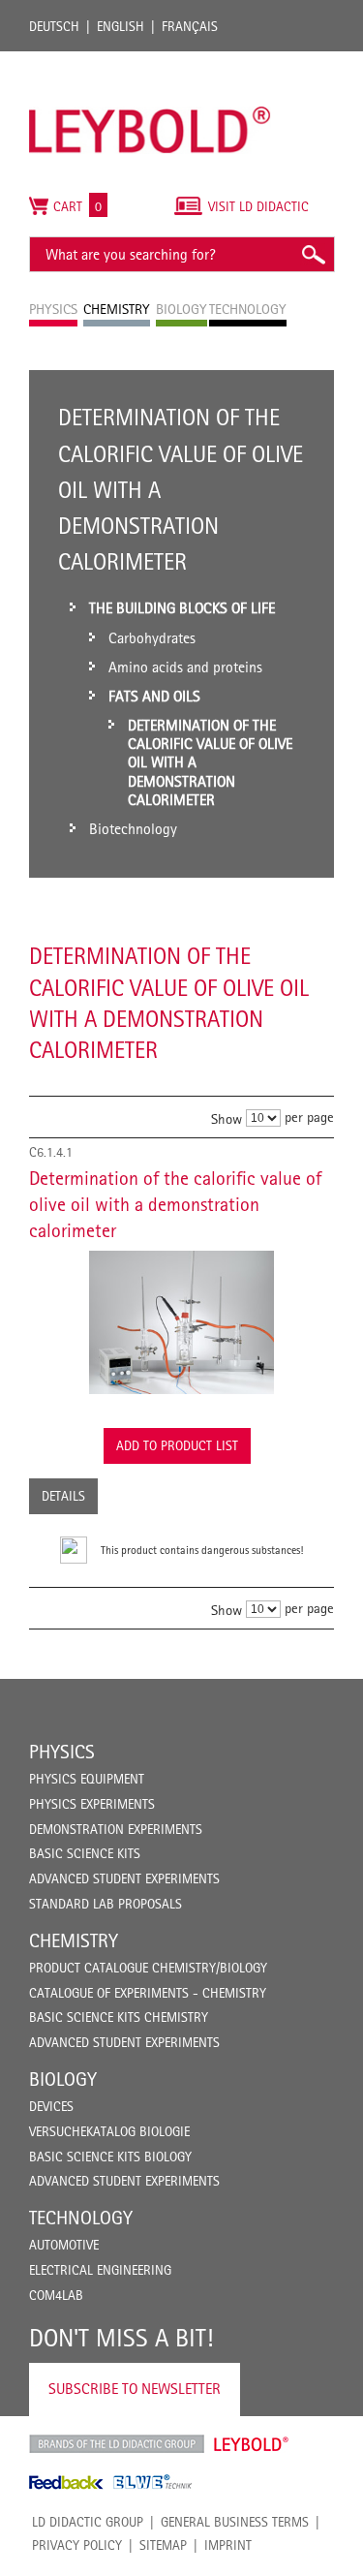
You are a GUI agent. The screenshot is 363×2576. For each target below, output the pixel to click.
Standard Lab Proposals (106, 1904)
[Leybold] (150, 61)
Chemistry (74, 1940)
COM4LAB (56, 2295)
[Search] (313, 254)
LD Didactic (117, 2444)
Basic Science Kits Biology (110, 2157)
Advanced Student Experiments (124, 1878)
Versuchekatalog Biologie (109, 2131)
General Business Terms (235, 2522)
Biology (63, 2079)
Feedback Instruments (66, 2482)
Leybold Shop (252, 2444)
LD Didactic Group (88, 2522)
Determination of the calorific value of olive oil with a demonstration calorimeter (175, 1204)
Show (227, 1118)
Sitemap (163, 2545)
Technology (81, 2218)
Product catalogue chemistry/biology (148, 1968)
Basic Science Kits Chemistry (119, 2017)
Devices (51, 2106)
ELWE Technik (153, 2482)
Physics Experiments (92, 1804)
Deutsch (54, 26)
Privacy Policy (77, 2545)
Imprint (228, 2545)
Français (190, 26)
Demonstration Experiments (116, 1829)
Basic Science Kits (85, 1853)
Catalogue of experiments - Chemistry (148, 1993)
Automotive (64, 2245)
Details (63, 1496)
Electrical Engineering (100, 2270)
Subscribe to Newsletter (135, 2389)
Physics (62, 1752)
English (121, 26)
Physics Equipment (87, 1779)
